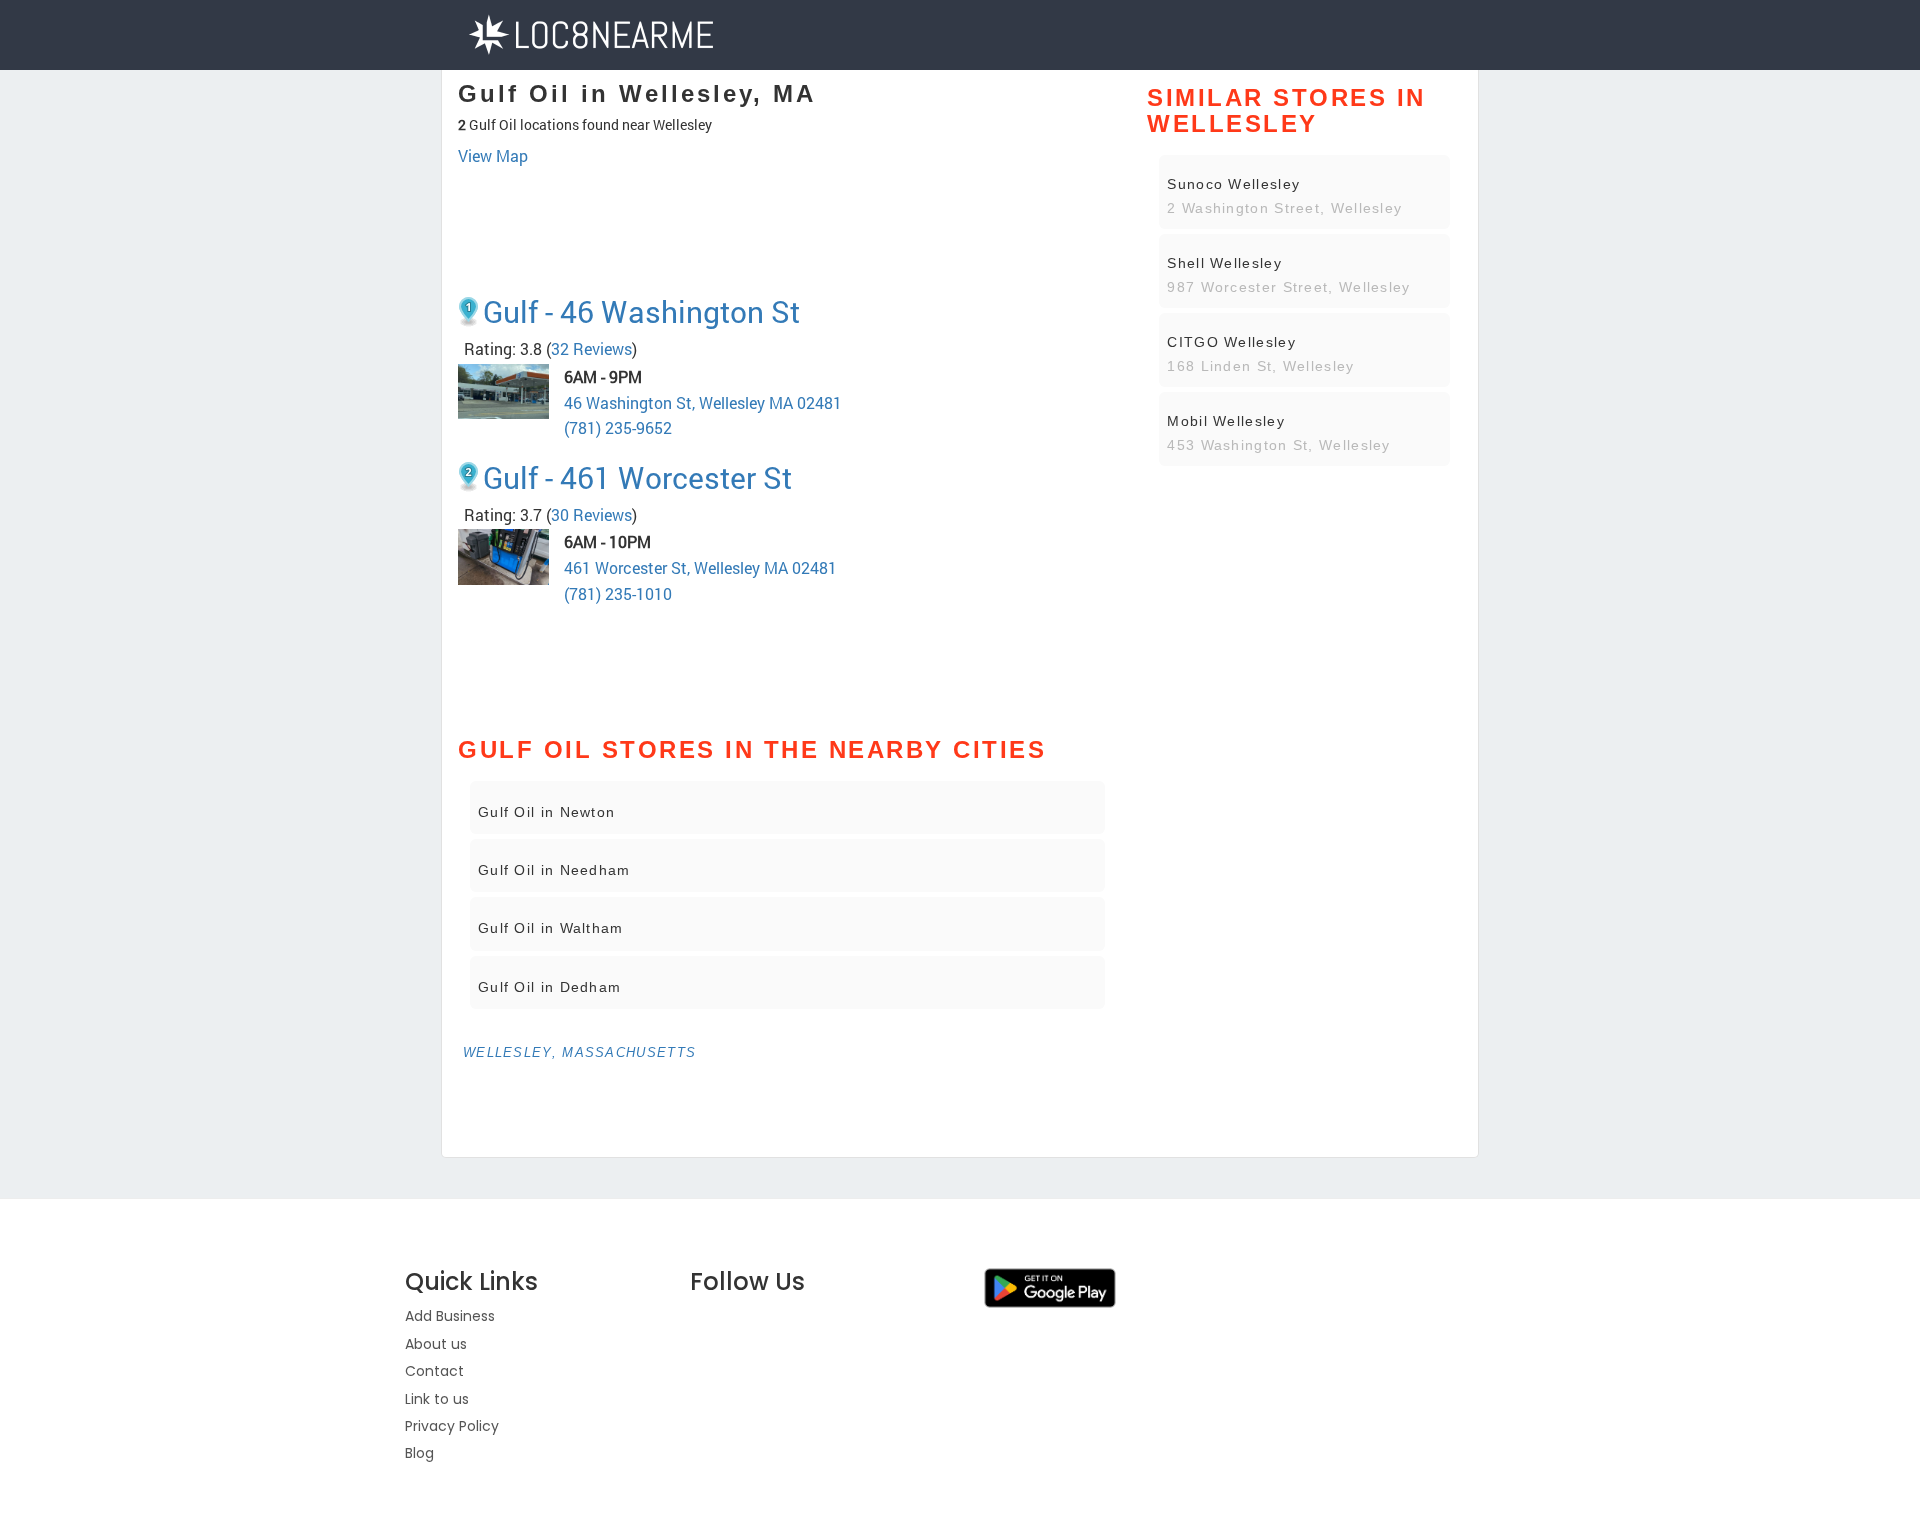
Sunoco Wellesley (1233, 184)
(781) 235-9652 (618, 427)
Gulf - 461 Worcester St (637, 477)
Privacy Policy (452, 1426)
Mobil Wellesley (1226, 421)
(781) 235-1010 (618, 593)
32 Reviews (591, 348)
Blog (419, 1453)
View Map (493, 155)
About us (436, 1344)
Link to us (437, 1399)
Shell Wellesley (1224, 263)
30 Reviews (591, 514)
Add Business (450, 1316)
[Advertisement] (787, 223)
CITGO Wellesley (1231, 342)
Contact (434, 1371)
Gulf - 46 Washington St (641, 311)
